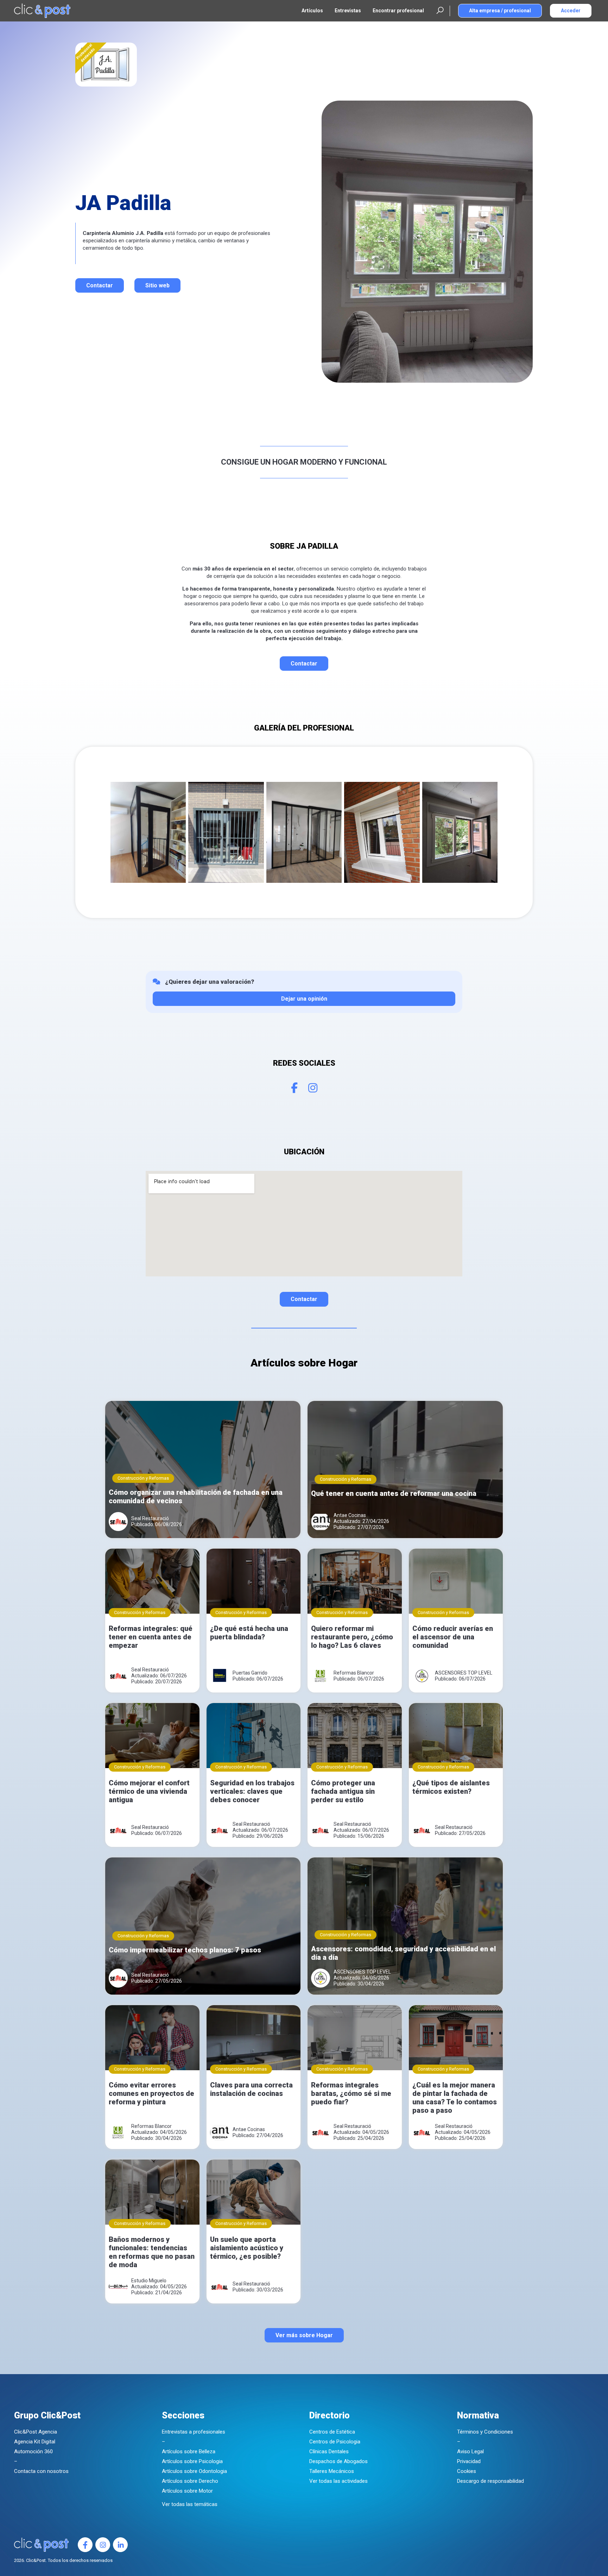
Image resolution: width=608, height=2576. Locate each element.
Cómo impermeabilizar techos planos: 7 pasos (185, 1950)
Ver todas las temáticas (190, 2504)
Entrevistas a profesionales (194, 2432)
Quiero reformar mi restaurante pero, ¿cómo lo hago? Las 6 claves (352, 1637)
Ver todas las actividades (338, 2481)
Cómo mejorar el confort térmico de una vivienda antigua (149, 1791)
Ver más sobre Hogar (304, 2335)
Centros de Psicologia (335, 2442)
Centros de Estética (332, 2432)
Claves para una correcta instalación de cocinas (251, 2089)
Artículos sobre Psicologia (192, 2461)
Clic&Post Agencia (36, 2432)
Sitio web (157, 285)
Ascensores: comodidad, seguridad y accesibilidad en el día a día (403, 1953)
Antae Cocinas (350, 1515)
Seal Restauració (150, 1518)
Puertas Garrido (250, 1673)
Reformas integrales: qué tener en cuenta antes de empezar (151, 1637)
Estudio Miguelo (149, 2281)
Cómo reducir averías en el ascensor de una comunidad (453, 1637)
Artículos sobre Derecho (190, 2481)
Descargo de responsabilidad (490, 2481)
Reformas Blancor (354, 1673)
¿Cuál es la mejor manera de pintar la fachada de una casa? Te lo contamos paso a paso (455, 2098)
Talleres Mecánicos (332, 2471)
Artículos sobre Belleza (189, 2451)
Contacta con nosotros (41, 2471)
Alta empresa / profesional (500, 11)
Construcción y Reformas (143, 1478)
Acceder (571, 11)
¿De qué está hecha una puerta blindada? (249, 1633)
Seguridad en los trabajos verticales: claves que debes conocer (252, 1791)
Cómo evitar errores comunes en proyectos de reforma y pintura (151, 2093)
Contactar (100, 285)
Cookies (467, 2471)
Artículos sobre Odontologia (194, 2471)
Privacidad (469, 2461)
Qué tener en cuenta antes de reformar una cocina (394, 1493)
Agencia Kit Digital (35, 2442)
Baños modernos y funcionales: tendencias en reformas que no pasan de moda (152, 2252)
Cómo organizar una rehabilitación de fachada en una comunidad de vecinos (196, 1497)
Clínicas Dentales (329, 2451)
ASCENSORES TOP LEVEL (464, 1673)
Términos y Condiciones (485, 2432)
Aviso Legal (470, 2451)
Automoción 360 (33, 2451)
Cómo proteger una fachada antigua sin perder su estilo (343, 1791)
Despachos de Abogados (338, 2461)
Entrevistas (348, 11)
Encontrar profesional (398, 11)
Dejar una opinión (304, 999)
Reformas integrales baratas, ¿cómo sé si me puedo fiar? (351, 2093)
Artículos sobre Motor (187, 2491)
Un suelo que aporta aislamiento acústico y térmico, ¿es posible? (247, 2248)
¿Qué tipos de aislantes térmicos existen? (451, 1787)
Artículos (312, 11)
